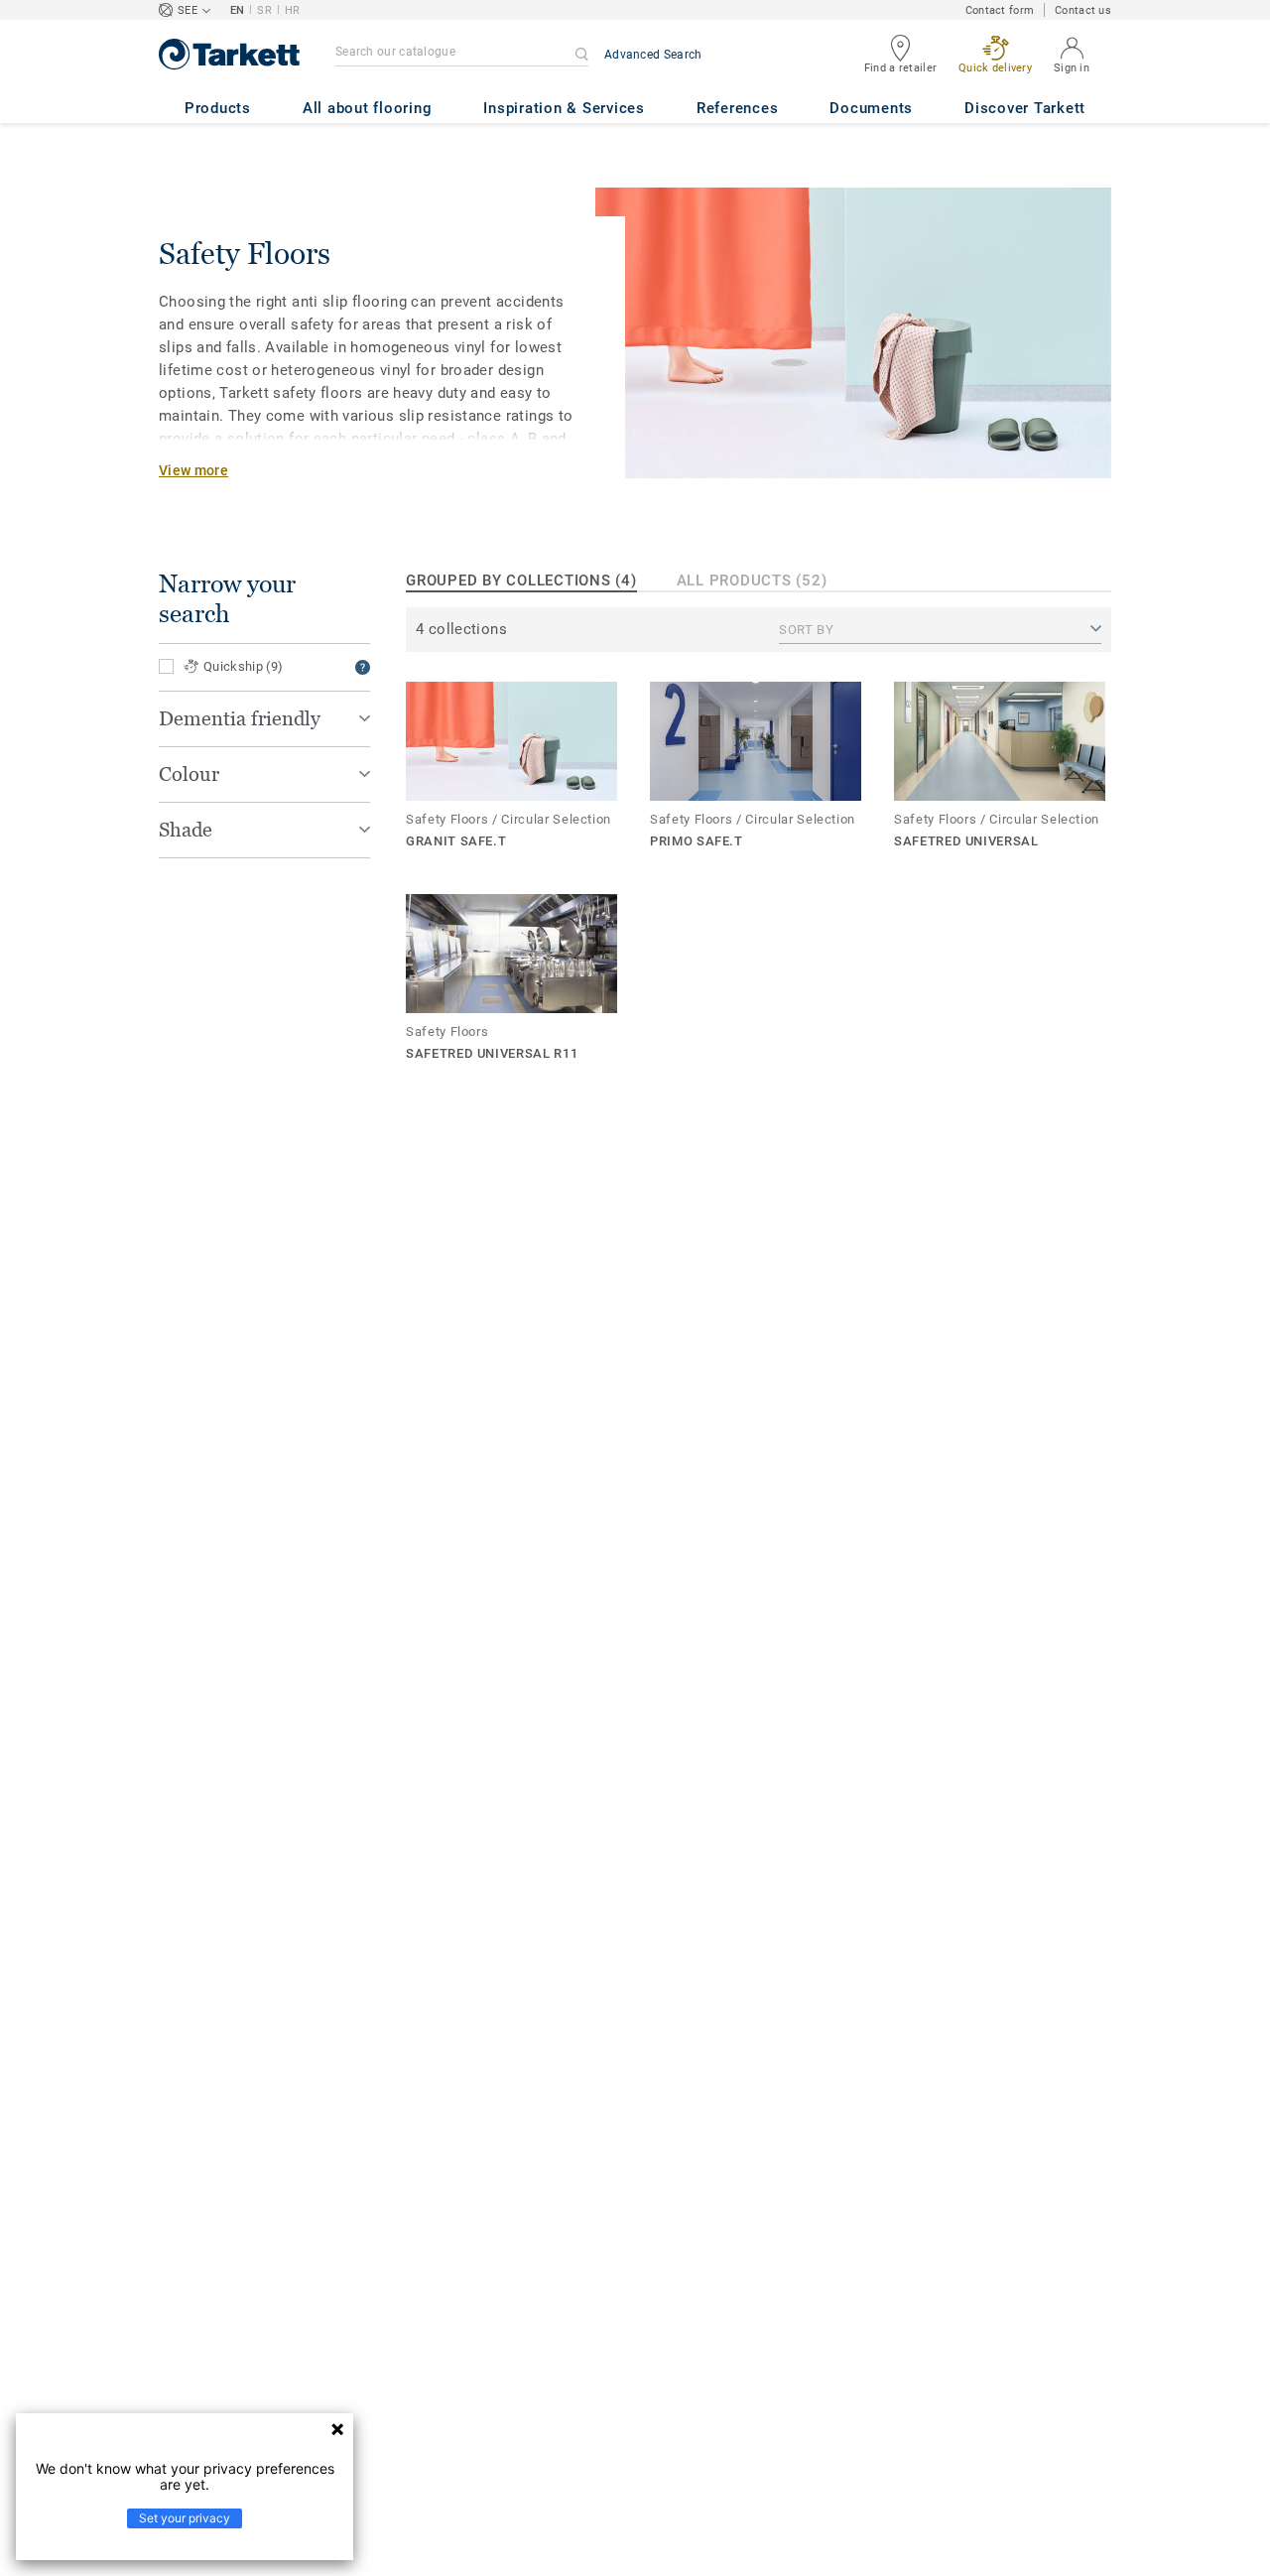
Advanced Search (653, 55)
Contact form (1000, 10)
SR (264, 10)
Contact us (1083, 10)
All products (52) (752, 580)
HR (293, 10)
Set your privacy (185, 2518)
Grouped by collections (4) (521, 580)
